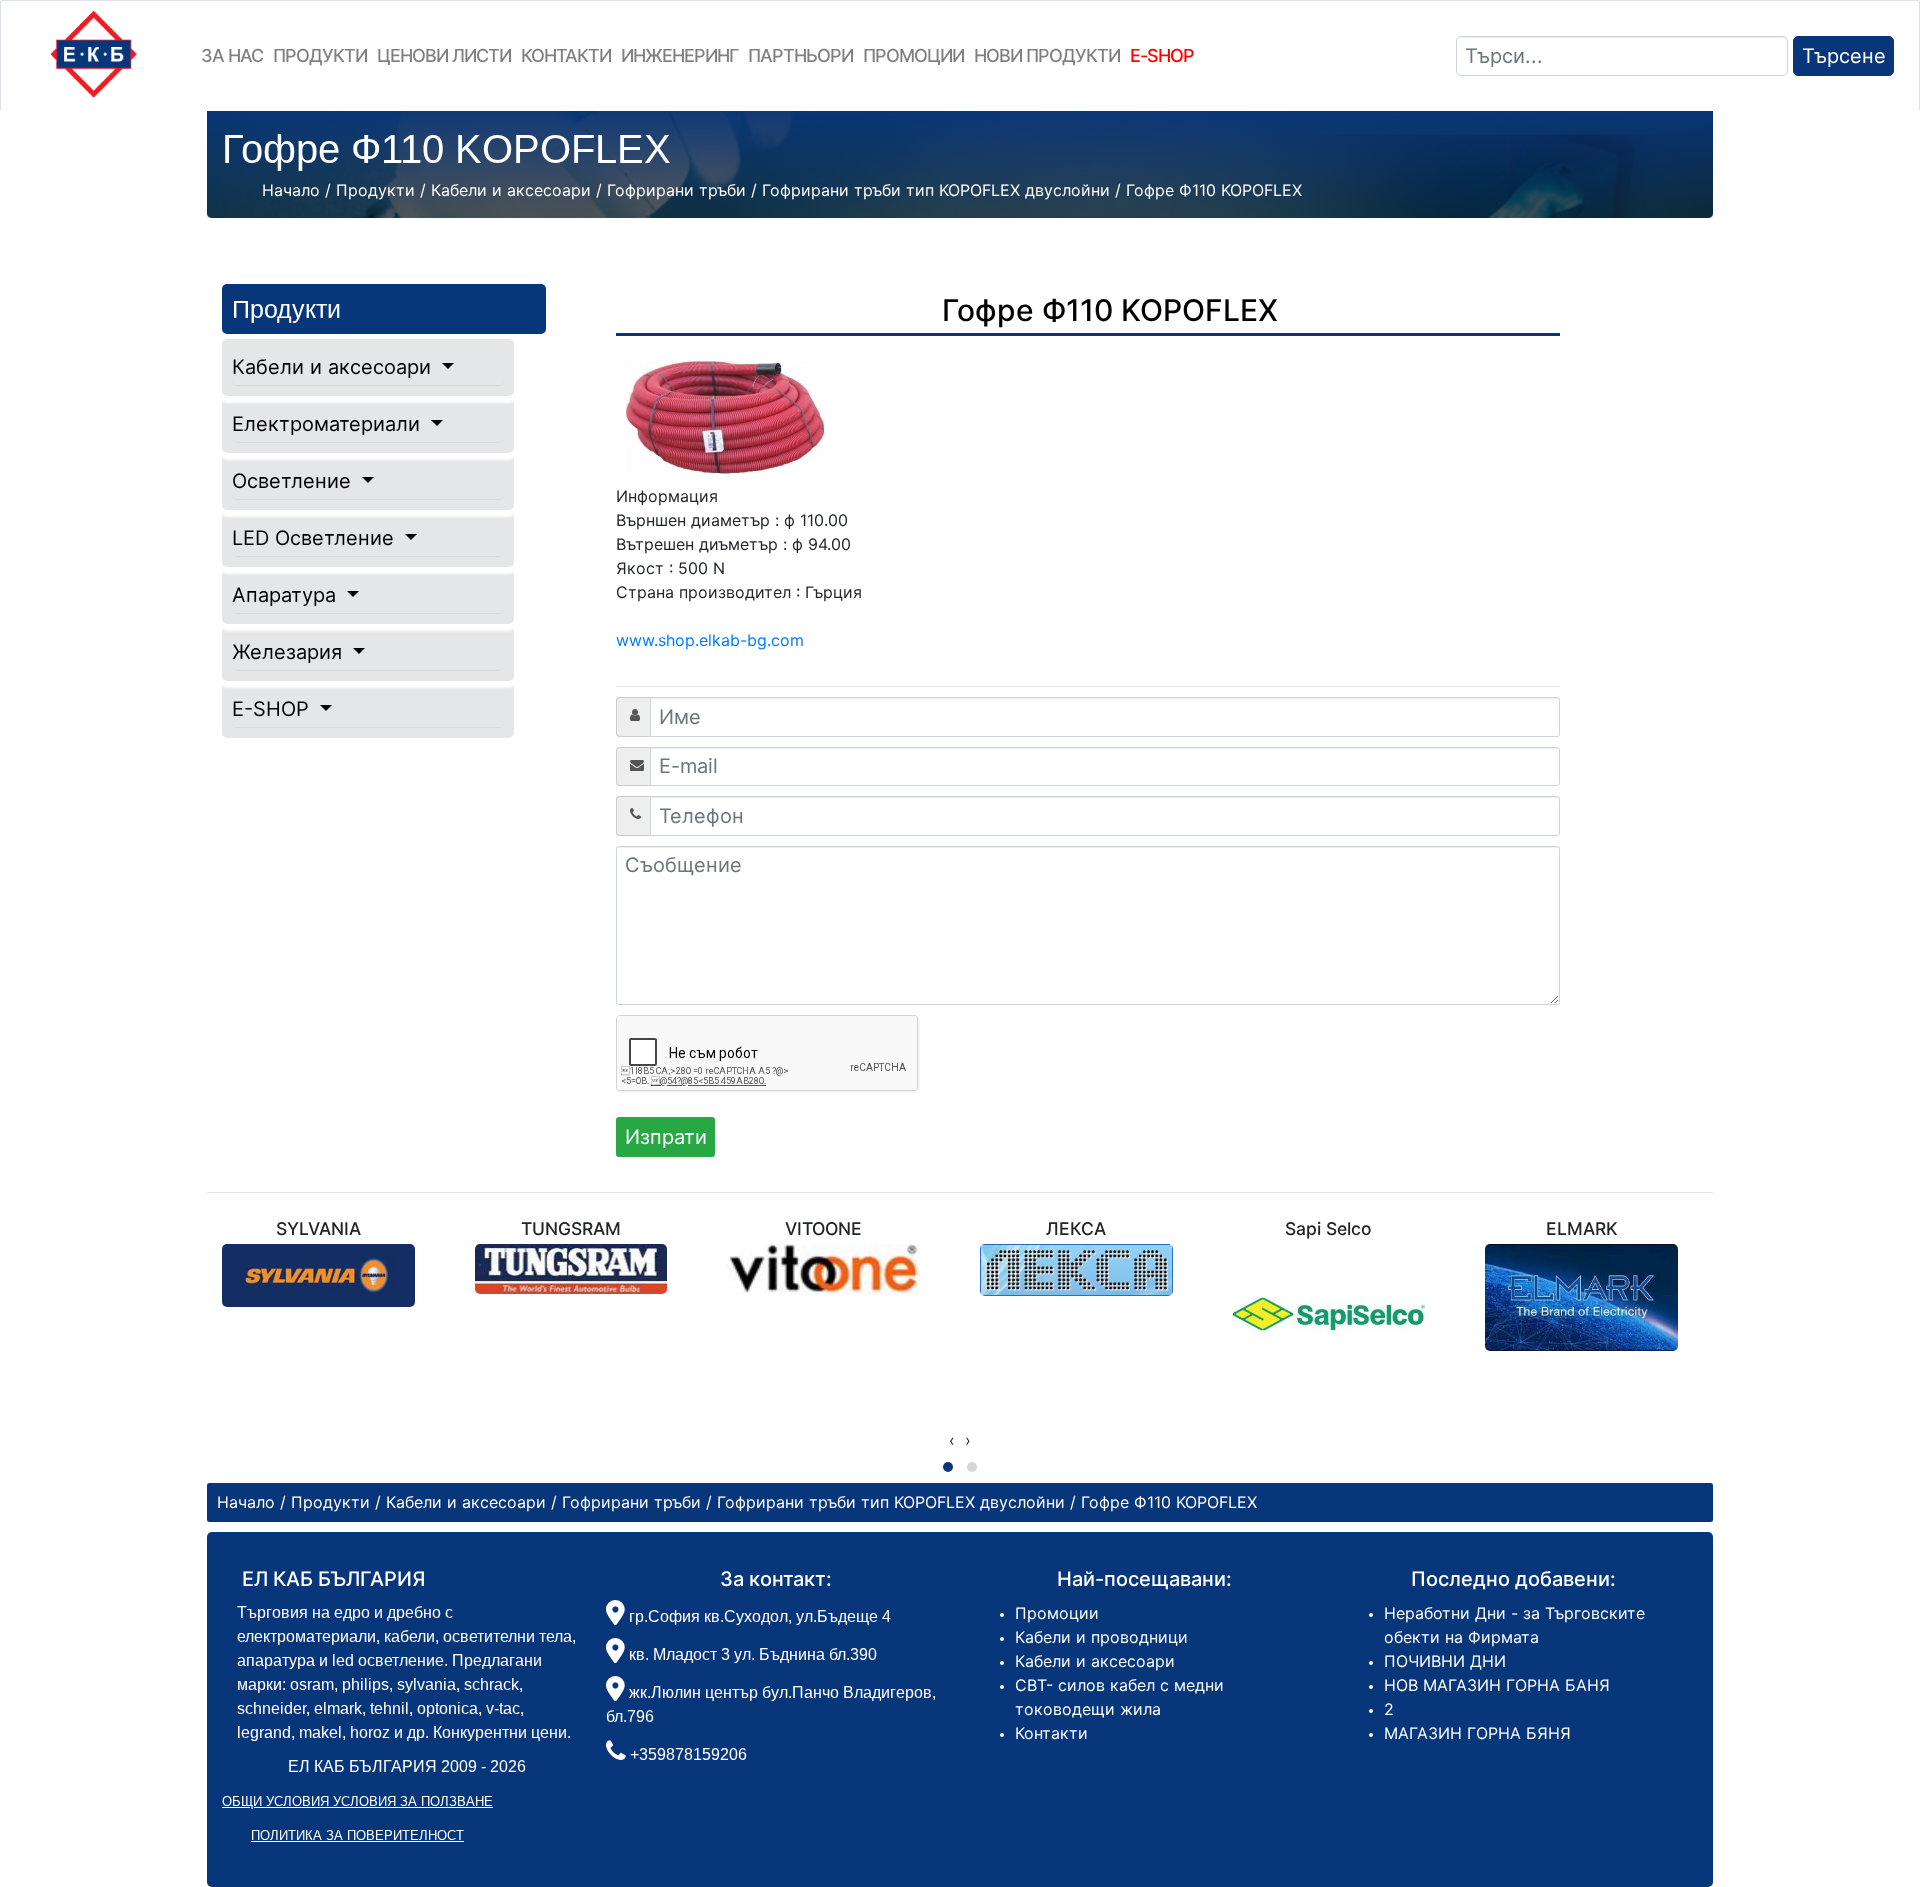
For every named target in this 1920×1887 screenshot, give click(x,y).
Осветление (294, 481)
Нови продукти (1047, 55)
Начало (291, 190)
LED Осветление (316, 538)
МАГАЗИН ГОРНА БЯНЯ (1477, 1733)
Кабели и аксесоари (334, 367)
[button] (948, 1467)
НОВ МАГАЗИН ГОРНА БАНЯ (1497, 1685)
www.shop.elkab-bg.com (710, 640)
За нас (232, 55)
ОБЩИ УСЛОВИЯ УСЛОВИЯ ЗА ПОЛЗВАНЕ (357, 1801)
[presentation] (952, 1440)
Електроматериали (329, 424)
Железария (290, 652)
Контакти (566, 55)
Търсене (1844, 56)
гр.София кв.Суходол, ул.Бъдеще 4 (758, 1616)
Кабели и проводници (1101, 1637)
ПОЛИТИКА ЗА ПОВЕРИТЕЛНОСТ (357, 1835)
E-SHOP (273, 709)
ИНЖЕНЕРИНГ (679, 55)
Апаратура (287, 595)
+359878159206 (688, 1754)
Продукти (320, 55)
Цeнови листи (444, 55)
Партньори (800, 55)
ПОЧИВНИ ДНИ (1445, 1661)
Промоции (913, 55)
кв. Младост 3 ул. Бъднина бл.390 (751, 1654)
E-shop (1162, 55)
